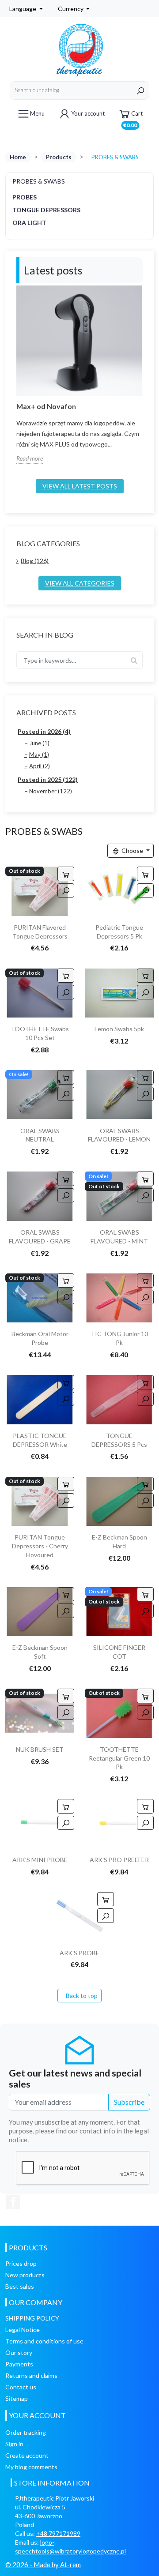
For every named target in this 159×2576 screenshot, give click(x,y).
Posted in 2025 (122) (48, 779)
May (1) (39, 755)
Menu (37, 113)
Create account (27, 2455)
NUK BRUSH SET (40, 1749)
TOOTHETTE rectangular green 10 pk (119, 1758)
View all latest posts (80, 486)
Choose (132, 851)
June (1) (39, 743)
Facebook (13, 2202)
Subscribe (129, 2102)
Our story (19, 2353)
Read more (30, 458)
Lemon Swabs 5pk (119, 1029)
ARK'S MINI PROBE (40, 1860)
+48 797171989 (58, 2533)
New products (25, 2275)
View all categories (80, 583)
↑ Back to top (79, 1996)
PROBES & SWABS (39, 181)
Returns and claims (31, 2375)
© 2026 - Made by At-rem (43, 2565)
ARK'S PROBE (79, 1953)
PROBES (25, 197)
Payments (19, 2364)
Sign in (14, 2444)
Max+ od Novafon (46, 406)
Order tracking (26, 2432)
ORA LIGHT (29, 223)
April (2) (40, 766)
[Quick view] (66, 890)
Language (23, 9)
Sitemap (17, 2398)
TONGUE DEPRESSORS (46, 210)
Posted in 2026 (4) (44, 731)
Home (18, 157)
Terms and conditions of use (44, 2341)
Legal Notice (23, 2330)
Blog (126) (35, 561)
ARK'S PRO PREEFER (119, 1860)
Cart (133, 117)
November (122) (51, 791)
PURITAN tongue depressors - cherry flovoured (40, 1546)
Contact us (21, 2387)
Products (59, 157)
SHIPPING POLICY (32, 2318)
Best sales (20, 2286)
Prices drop (21, 2263)
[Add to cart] (145, 874)
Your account (88, 113)
